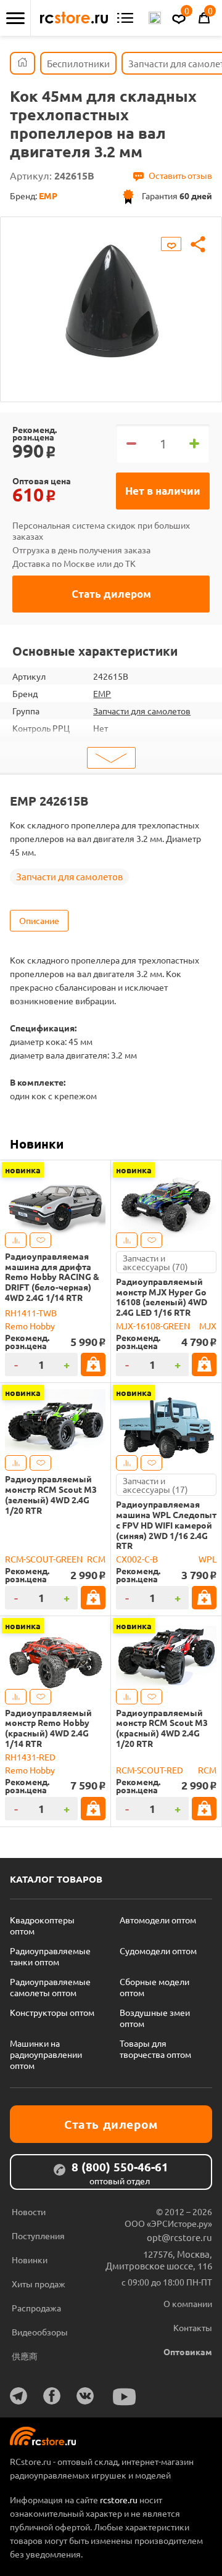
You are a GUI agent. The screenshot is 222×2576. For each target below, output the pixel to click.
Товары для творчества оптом (155, 2049)
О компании (188, 2303)
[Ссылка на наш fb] (52, 2396)
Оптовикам (188, 2351)
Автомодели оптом (158, 1920)
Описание (39, 920)
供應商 (25, 2356)
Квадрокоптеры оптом (42, 1925)
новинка (23, 1170)
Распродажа (36, 2308)
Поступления (38, 2235)
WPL (208, 1559)
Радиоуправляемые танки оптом (50, 1956)
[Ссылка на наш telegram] (18, 2396)
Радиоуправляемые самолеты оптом (50, 1987)
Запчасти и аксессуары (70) (155, 1262)
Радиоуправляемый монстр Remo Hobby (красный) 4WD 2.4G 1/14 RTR (48, 1728)
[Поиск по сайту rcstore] (155, 18)
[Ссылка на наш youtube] (125, 2397)
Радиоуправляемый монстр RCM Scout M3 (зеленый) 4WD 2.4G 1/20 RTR (51, 1494)
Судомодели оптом (158, 1951)
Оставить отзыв (180, 175)
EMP (102, 693)
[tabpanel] (111, 300)
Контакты (193, 2327)
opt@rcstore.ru (179, 2237)
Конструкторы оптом (52, 2012)
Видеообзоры (40, 2332)
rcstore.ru (120, 2500)
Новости (29, 2211)
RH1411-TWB (31, 1313)
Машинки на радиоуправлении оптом (46, 2054)
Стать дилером (111, 594)
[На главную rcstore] (74, 18)
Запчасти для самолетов (142, 711)
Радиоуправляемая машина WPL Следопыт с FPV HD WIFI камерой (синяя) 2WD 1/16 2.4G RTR (166, 1525)
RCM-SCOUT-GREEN (44, 1559)
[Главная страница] (23, 63)
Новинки (37, 1144)
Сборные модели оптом (154, 1987)
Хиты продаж (39, 2284)
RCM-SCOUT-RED (150, 1770)
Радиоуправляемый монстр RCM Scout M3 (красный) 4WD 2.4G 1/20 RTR (162, 1728)
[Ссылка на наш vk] (85, 2396)
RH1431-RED (30, 1757)
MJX (208, 1326)
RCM (96, 1559)
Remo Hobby (30, 1326)
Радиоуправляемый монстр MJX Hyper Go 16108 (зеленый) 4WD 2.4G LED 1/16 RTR (162, 1297)
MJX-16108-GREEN (153, 1326)
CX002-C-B (137, 1559)
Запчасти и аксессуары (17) (155, 1485)
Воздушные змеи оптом (155, 2018)
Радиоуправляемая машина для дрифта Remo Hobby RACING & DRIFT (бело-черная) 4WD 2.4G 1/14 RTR (52, 1277)
